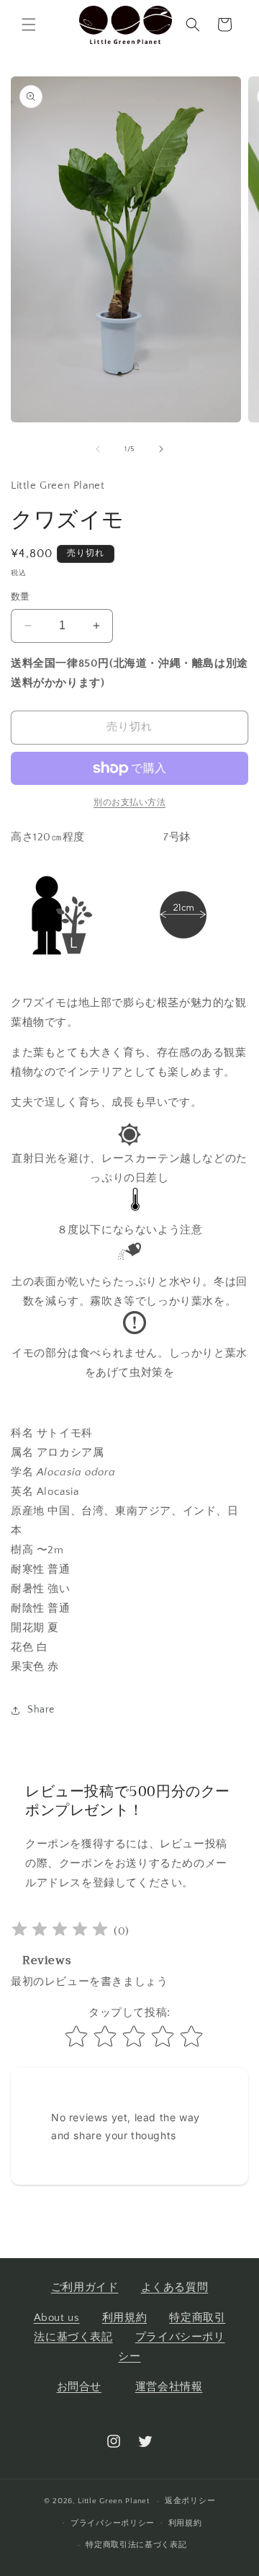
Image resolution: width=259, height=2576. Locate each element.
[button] (29, 25)
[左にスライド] (98, 449)
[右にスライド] (161, 449)
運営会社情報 (169, 2387)
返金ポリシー (190, 2501)
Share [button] (41, 1710)
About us (57, 2318)
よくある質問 (175, 2287)
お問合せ (79, 2387)
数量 (21, 597)
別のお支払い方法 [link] (129, 803)
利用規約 (124, 2318)
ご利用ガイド (85, 2287)
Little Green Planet (113, 2501)
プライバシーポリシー (113, 2523)
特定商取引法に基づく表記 (136, 2545)
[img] (60, 1931)
